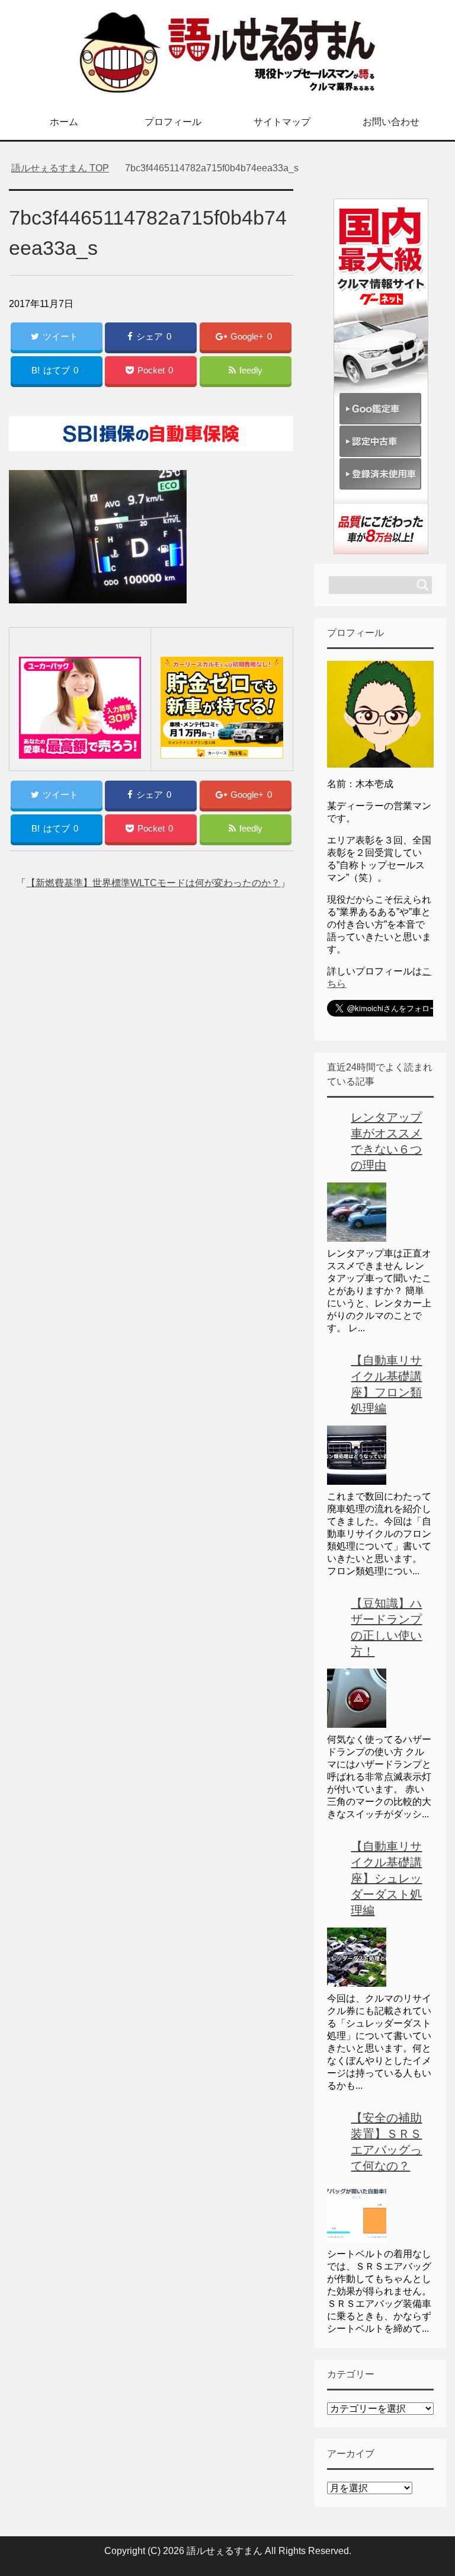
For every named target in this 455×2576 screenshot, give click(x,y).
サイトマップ (282, 122)
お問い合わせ (391, 122)
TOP (60, 168)
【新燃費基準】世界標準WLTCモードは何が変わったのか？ (153, 883)
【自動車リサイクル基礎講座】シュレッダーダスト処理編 (386, 1878)
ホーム (64, 122)
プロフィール (173, 122)
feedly (251, 370)
